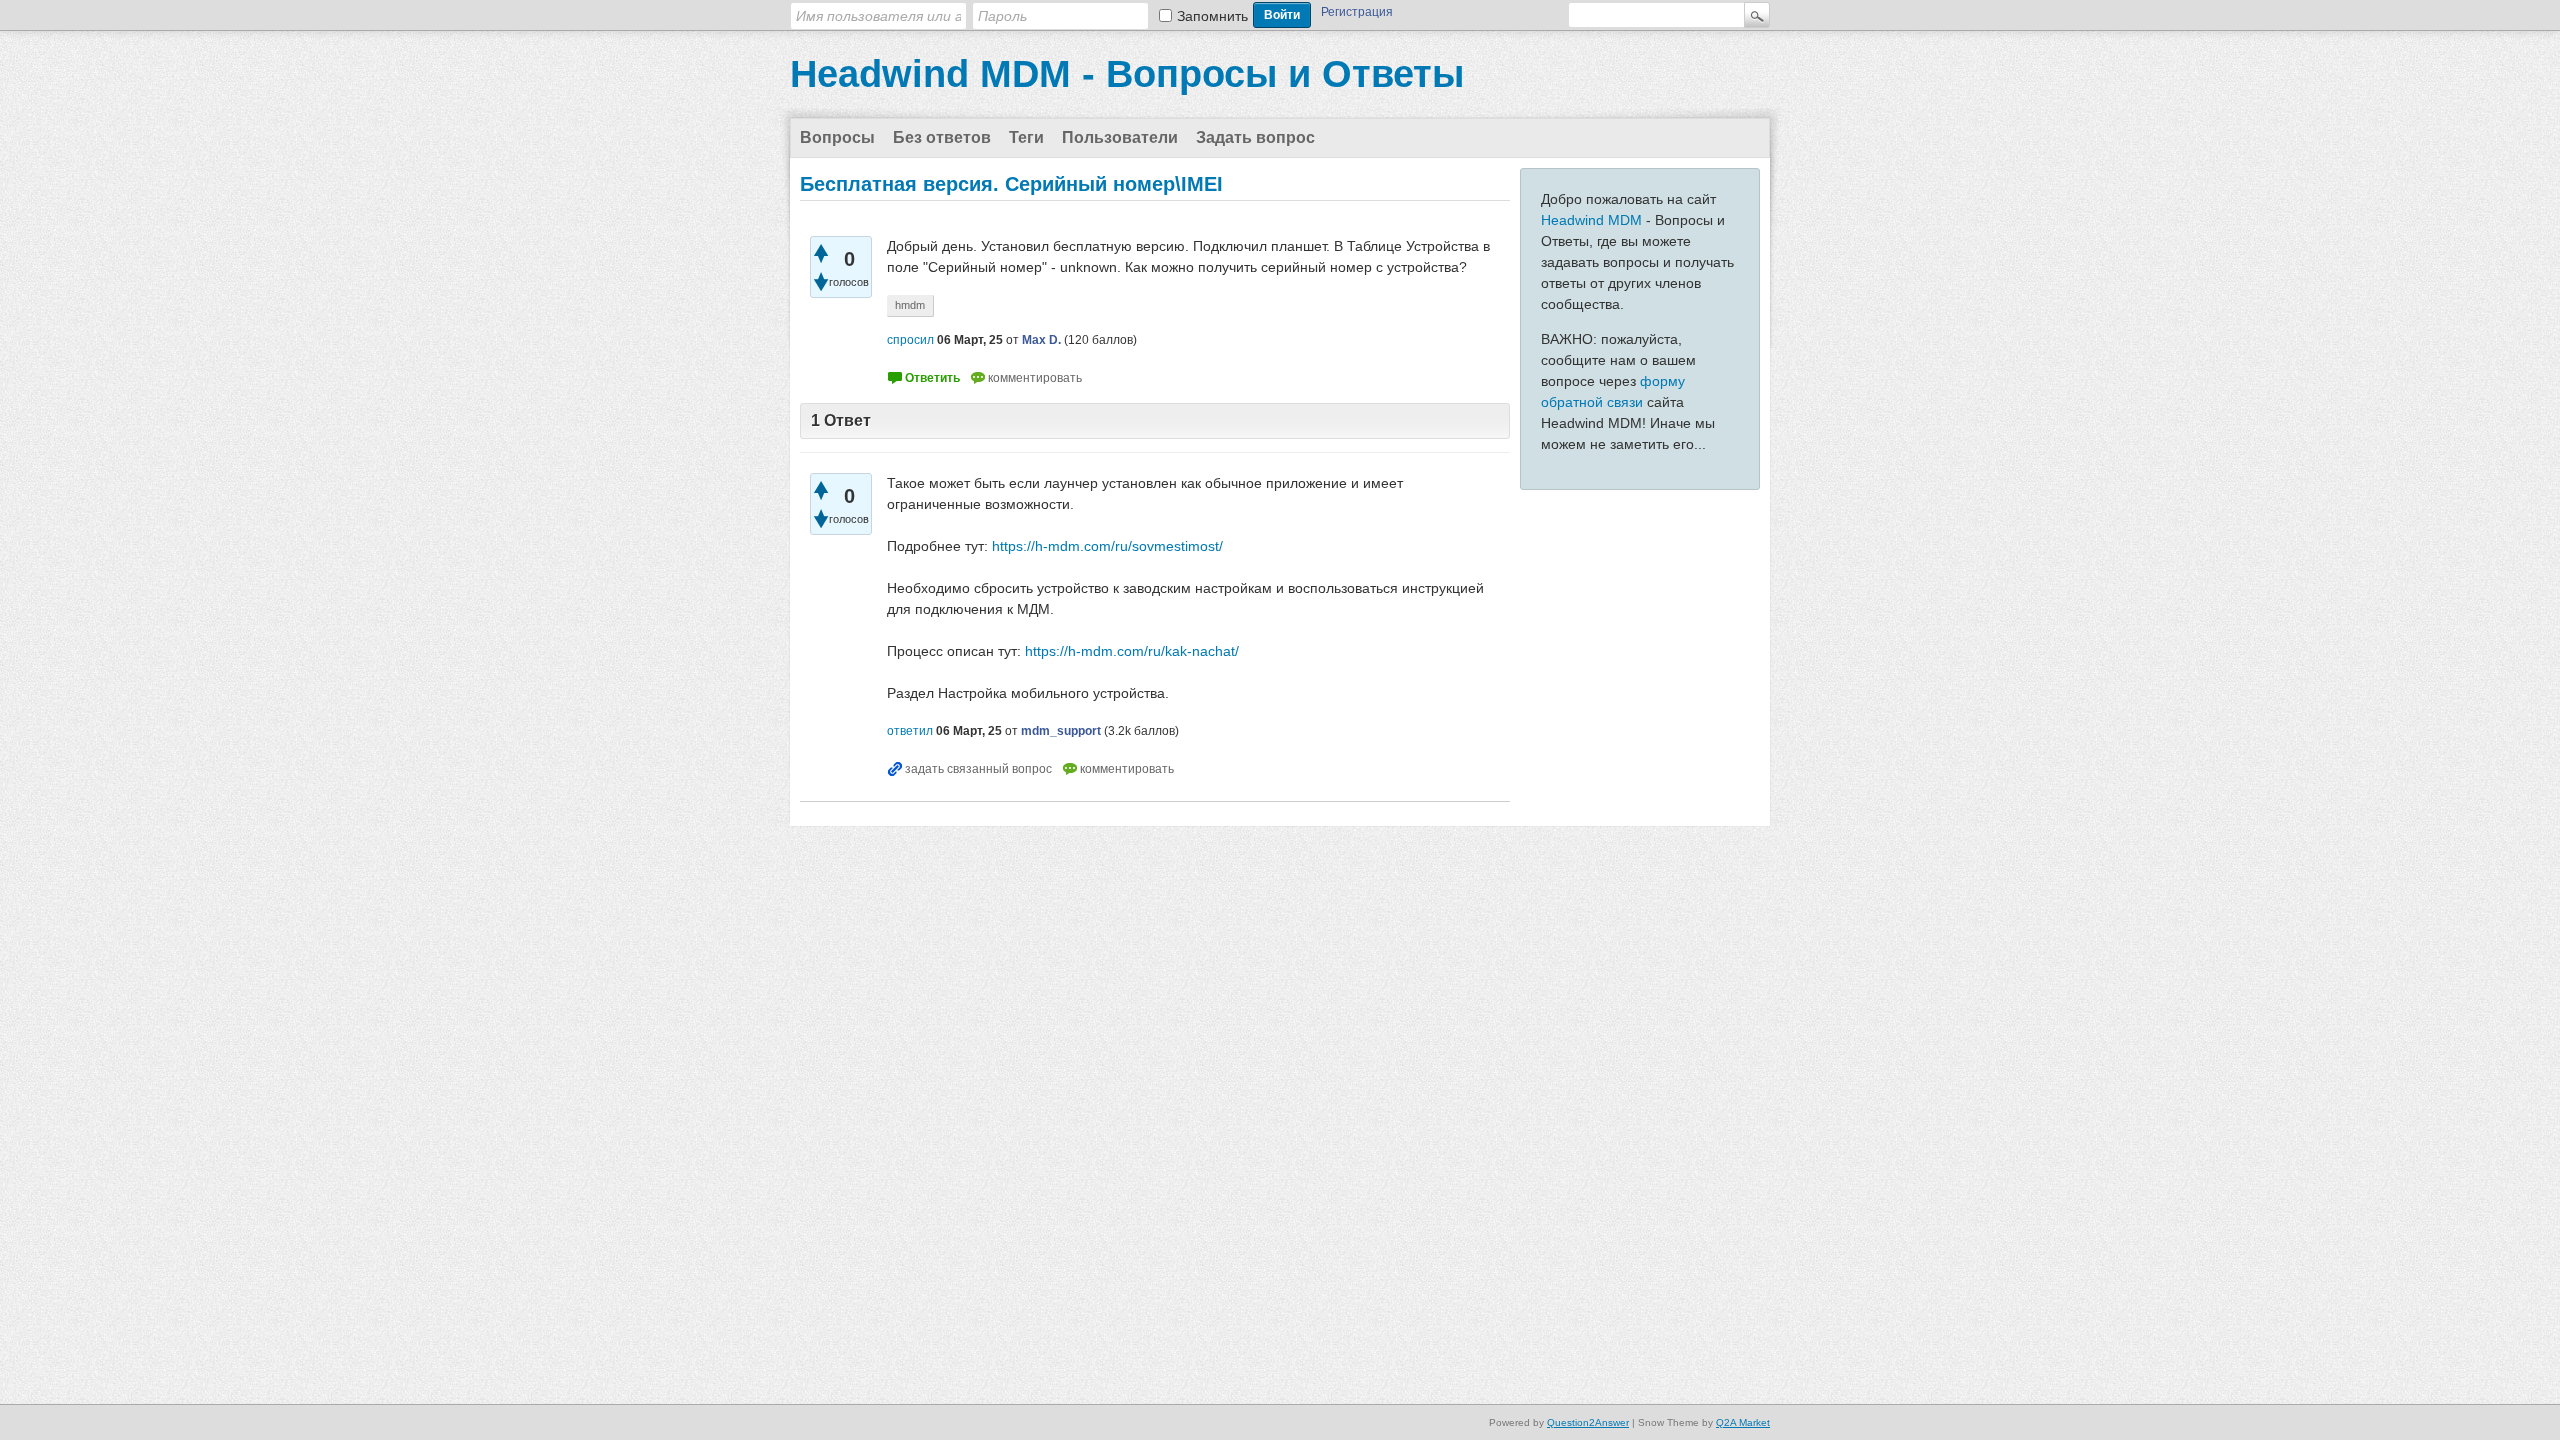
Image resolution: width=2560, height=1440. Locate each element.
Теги (1026, 137)
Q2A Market (1743, 1422)
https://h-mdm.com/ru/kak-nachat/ (1132, 651)
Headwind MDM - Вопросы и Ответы (1127, 74)
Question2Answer (1588, 1422)
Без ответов (942, 137)
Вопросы (837, 137)
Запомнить (1212, 16)
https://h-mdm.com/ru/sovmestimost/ (1107, 546)
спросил (910, 340)
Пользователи (1120, 137)
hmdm (910, 305)
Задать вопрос (1255, 137)
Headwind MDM (1591, 220)
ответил (910, 731)
